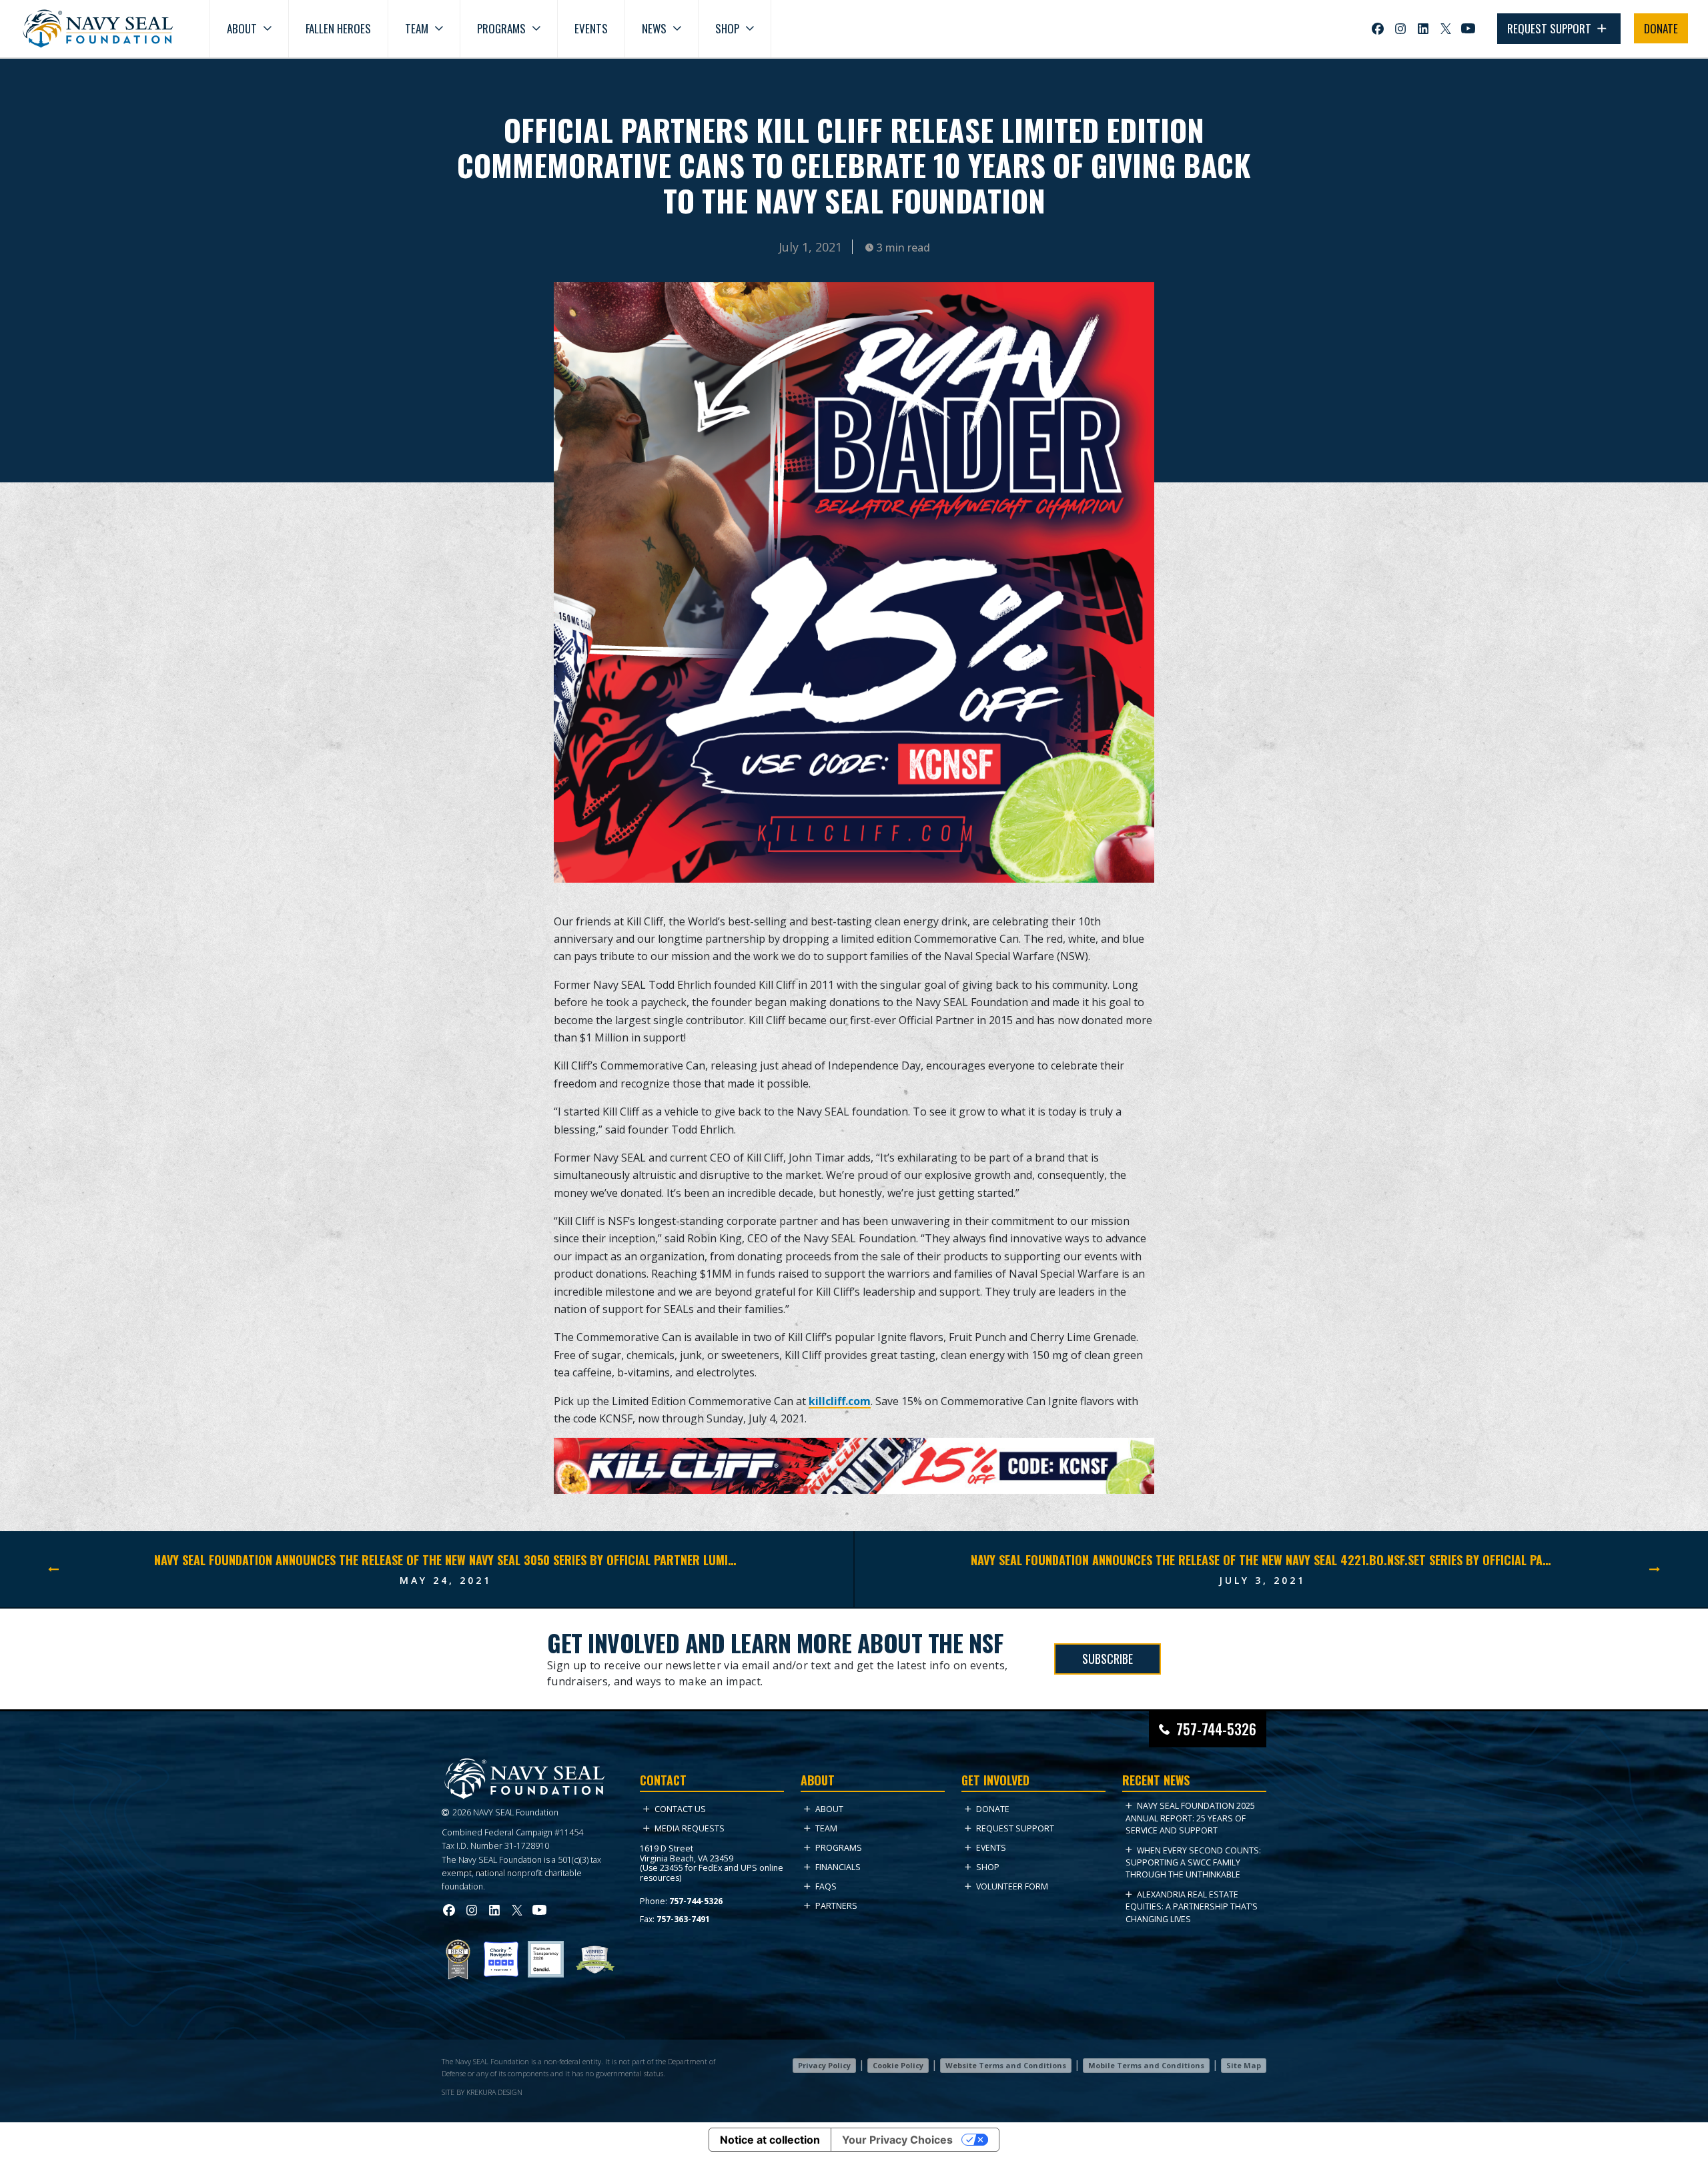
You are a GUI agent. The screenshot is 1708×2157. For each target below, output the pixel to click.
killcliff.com (840, 1401)
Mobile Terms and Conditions (1146, 2065)
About (242, 28)
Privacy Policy (824, 2065)
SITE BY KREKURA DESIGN (482, 2092)
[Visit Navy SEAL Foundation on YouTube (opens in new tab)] (1468, 28)
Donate (993, 1809)
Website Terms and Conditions (1006, 2065)
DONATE (1661, 28)
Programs (501, 28)
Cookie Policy (898, 2065)
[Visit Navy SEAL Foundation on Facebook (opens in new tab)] (1378, 29)
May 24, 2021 (446, 1580)
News (654, 28)
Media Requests (690, 1828)
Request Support (1015, 1828)
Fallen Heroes (338, 28)
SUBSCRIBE (1108, 1659)
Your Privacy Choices (897, 2140)
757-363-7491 (683, 1919)
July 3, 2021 (1262, 1580)
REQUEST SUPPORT (1551, 28)
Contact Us (680, 1809)
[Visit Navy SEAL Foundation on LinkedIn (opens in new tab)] (1423, 29)
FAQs (826, 1886)
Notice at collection (770, 2140)
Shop (727, 28)
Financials (838, 1867)
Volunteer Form (1012, 1886)
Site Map (1244, 2065)
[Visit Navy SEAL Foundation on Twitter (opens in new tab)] (1446, 29)
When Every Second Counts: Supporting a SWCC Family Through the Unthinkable (1193, 1863)
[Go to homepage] (98, 29)
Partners (836, 1906)
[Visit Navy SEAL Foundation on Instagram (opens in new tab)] (1400, 29)
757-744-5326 (1216, 1729)
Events (591, 28)
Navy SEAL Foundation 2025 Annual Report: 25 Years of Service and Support (1190, 1818)
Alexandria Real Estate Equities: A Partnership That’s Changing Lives (1192, 1907)
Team (417, 28)
